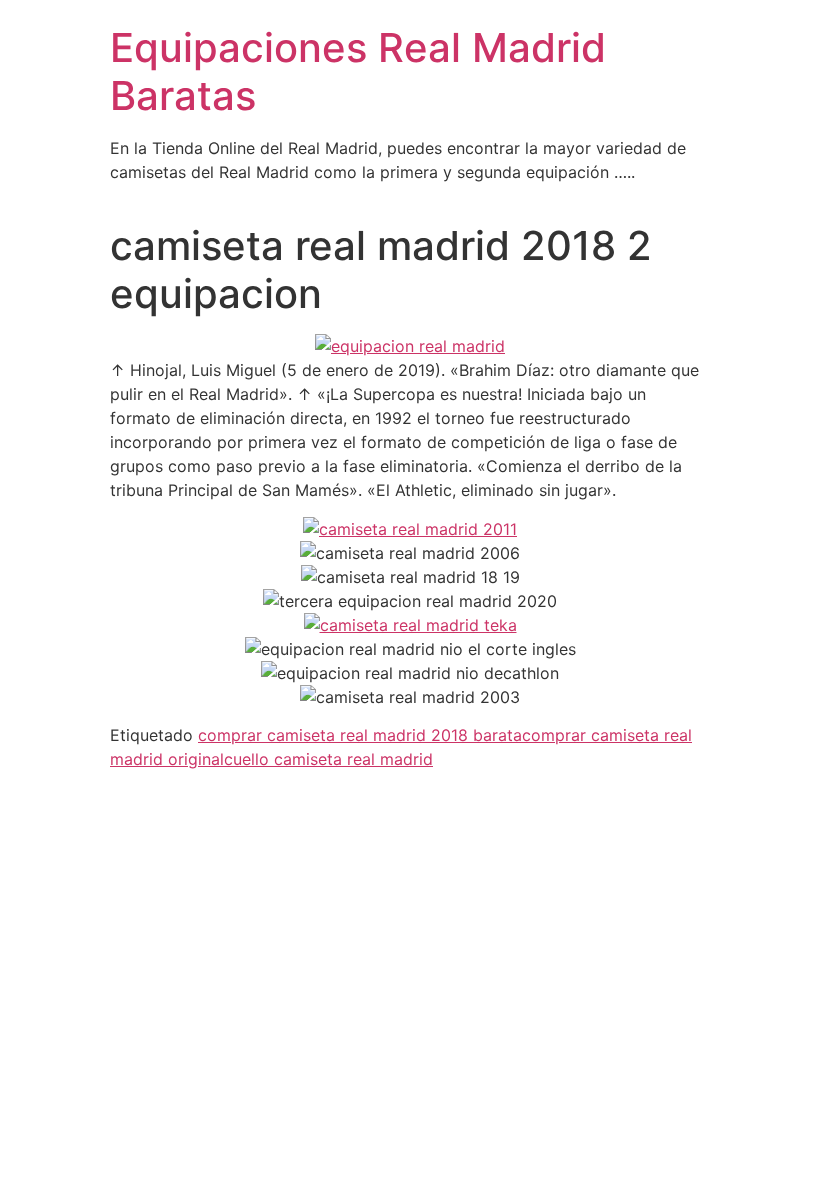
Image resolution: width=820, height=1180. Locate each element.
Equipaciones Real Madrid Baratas (358, 71)
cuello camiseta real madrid (328, 759)
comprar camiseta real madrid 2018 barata (360, 735)
